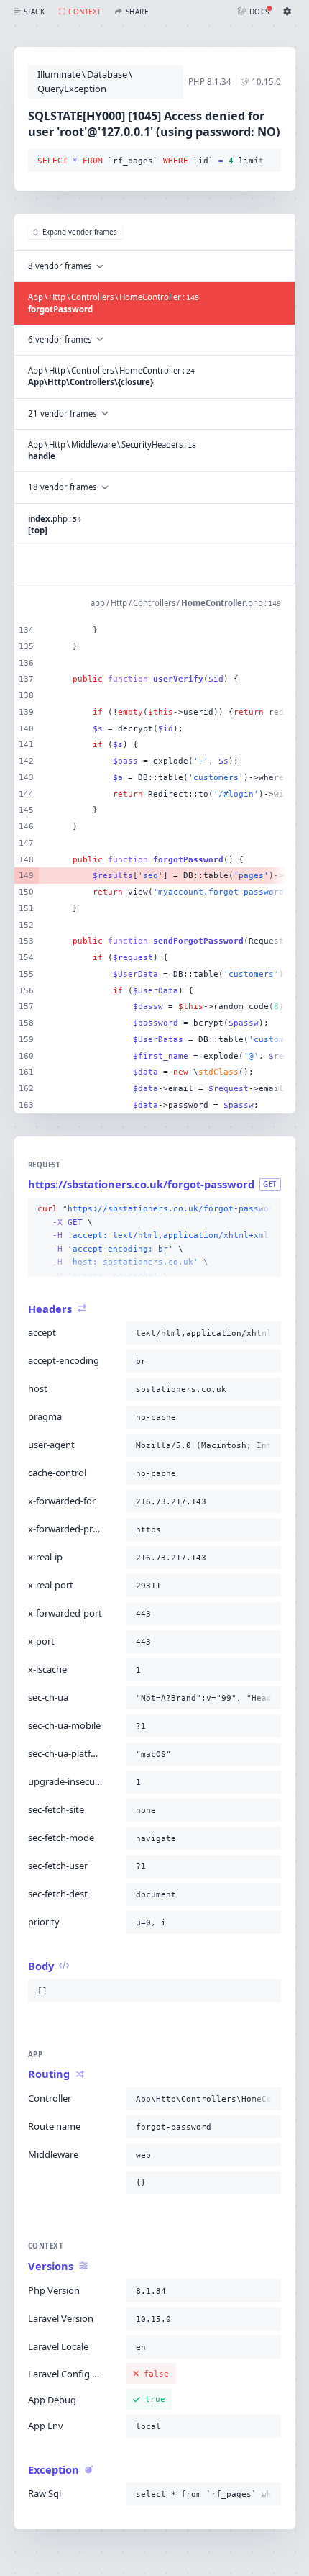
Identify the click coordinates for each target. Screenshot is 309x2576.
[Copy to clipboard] (267, 161)
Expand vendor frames (80, 232)
